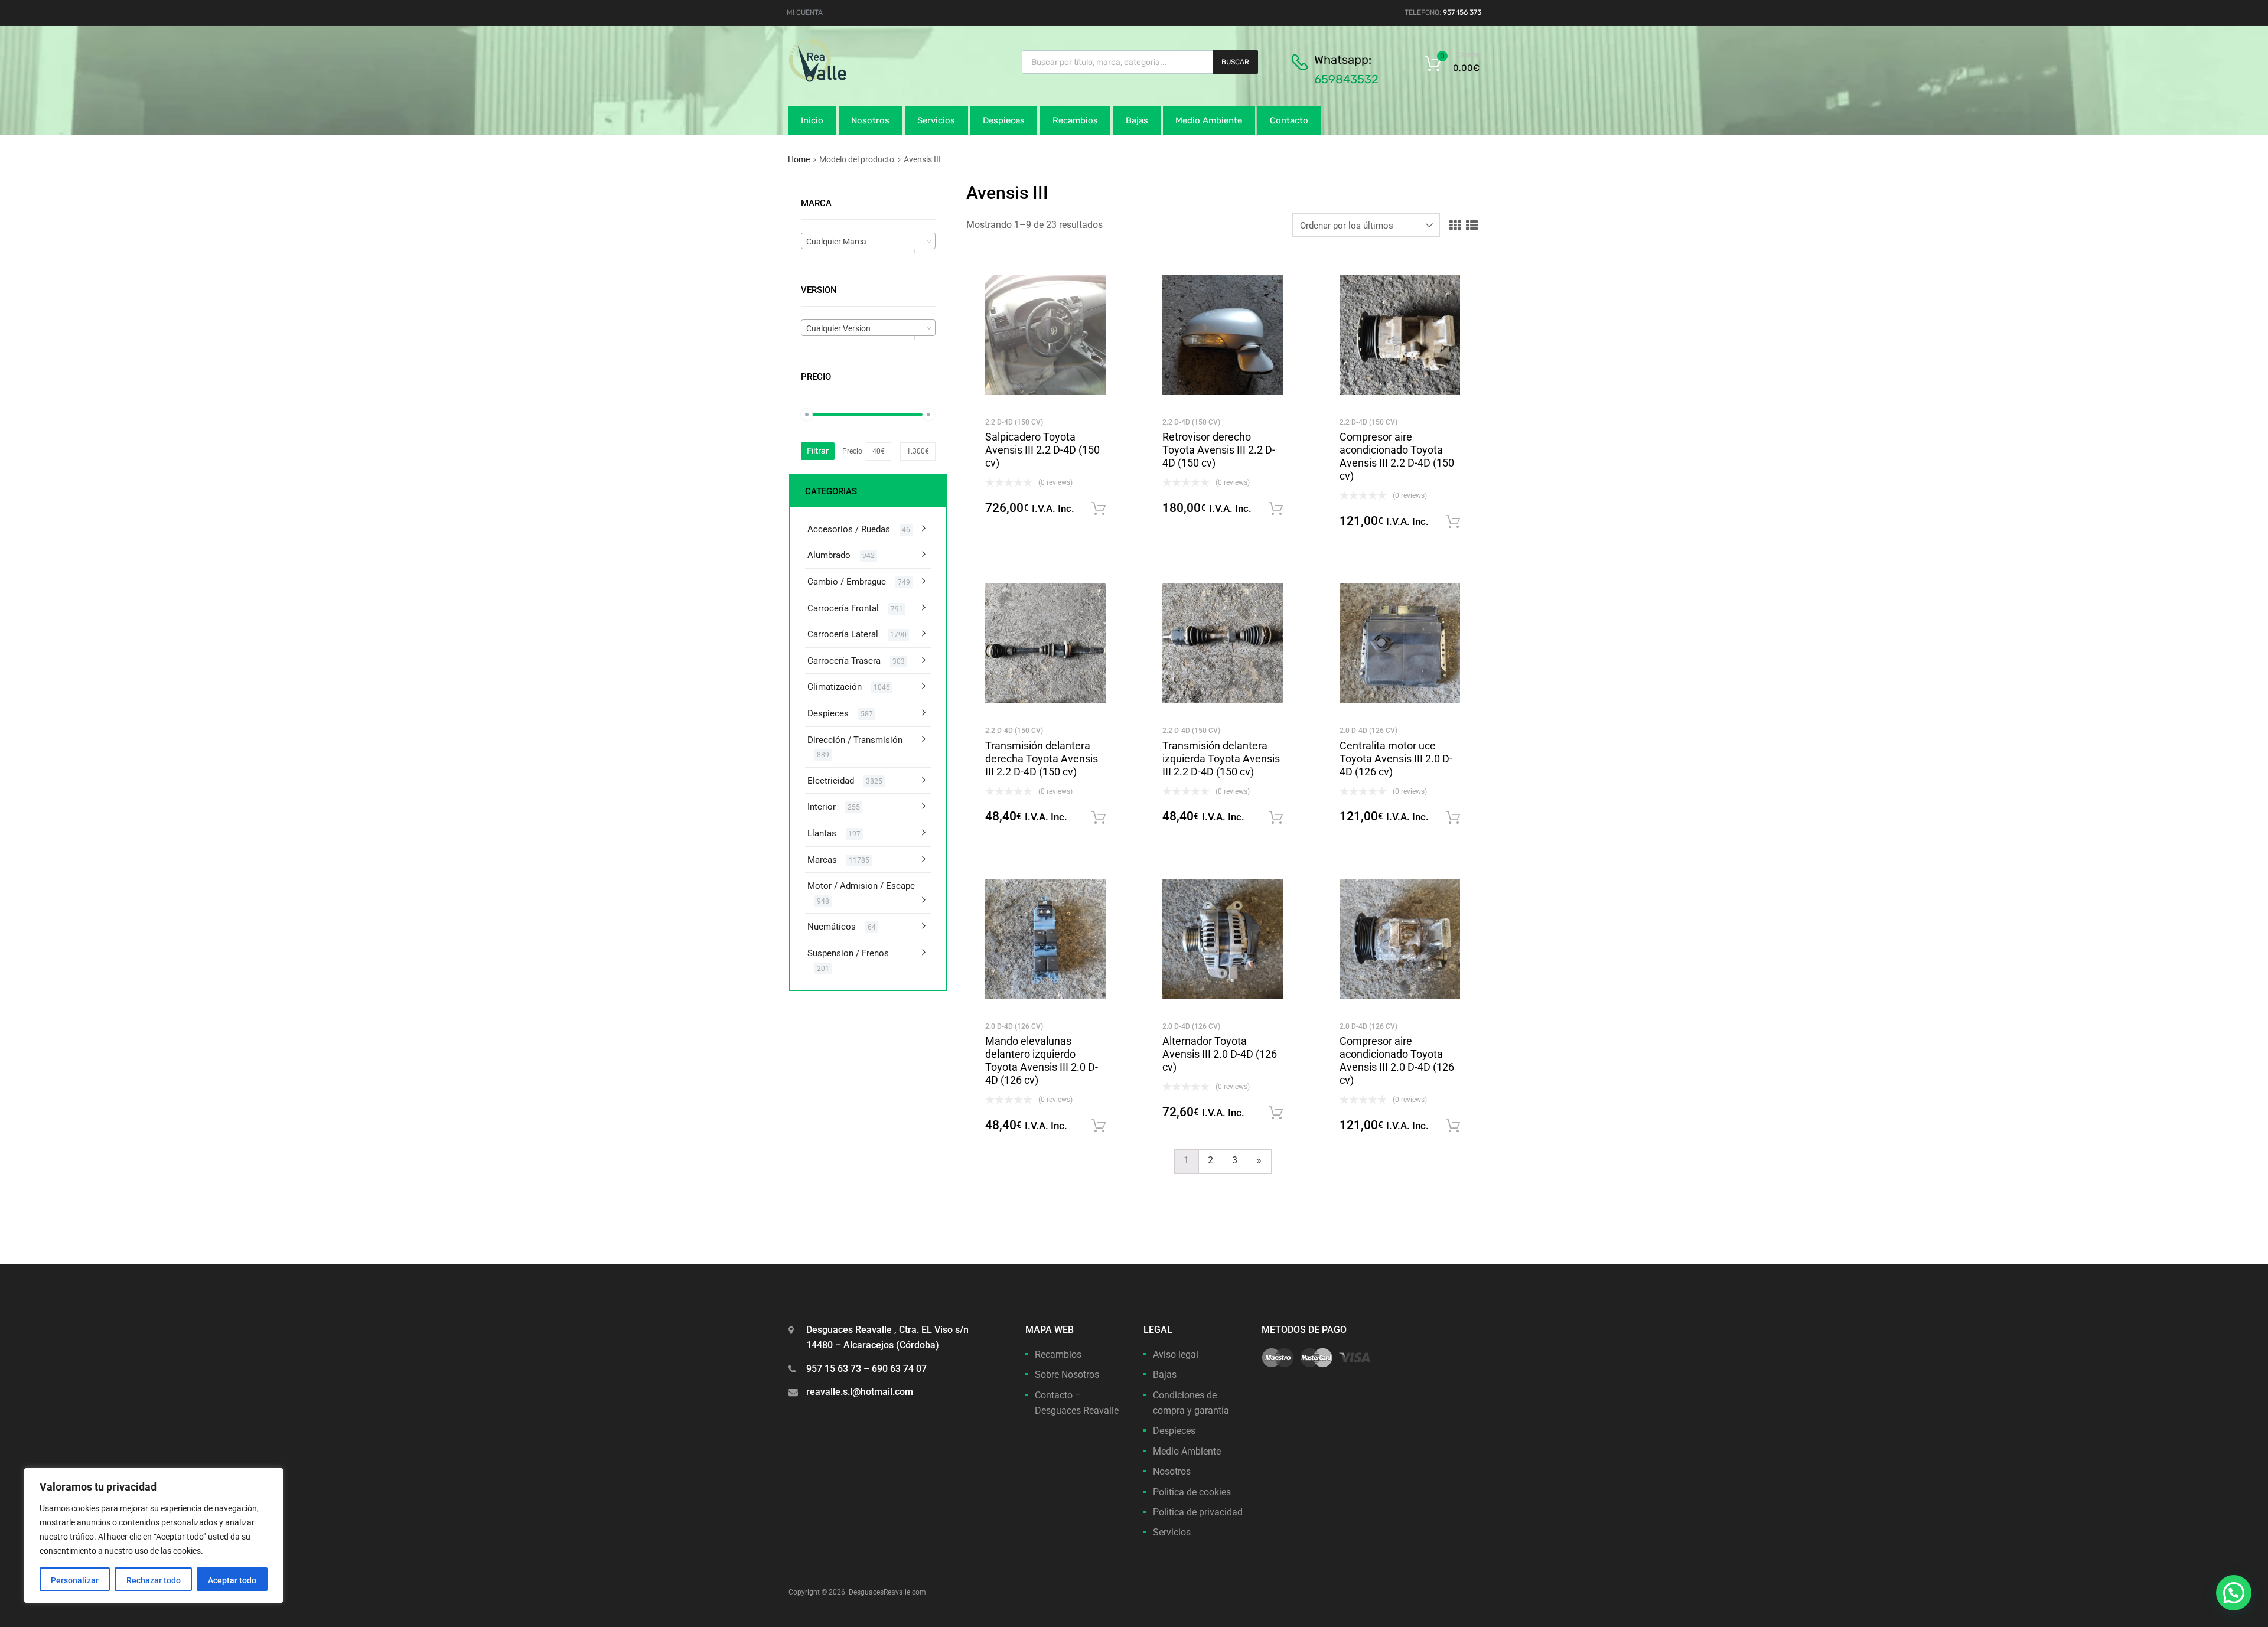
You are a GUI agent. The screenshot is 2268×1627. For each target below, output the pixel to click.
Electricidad (831, 781)
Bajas (1137, 120)
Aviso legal (1176, 1354)
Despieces (1004, 120)
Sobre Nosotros (1067, 1375)
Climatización (835, 687)
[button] (2234, 1593)
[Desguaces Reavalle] (848, 79)
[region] (154, 1535)
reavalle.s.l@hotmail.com (860, 1392)
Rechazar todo (154, 1580)
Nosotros (870, 120)
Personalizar (75, 1580)
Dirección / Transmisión (855, 740)
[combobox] (868, 241)
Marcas (822, 860)
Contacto (1289, 120)
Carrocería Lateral (843, 634)
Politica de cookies (1192, 1492)
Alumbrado (829, 555)
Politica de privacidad (1198, 1512)
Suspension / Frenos (848, 953)
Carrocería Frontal (843, 608)
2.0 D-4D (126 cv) (1368, 731)
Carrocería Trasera (844, 661)
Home (799, 159)
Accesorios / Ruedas (849, 529)
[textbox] (868, 242)
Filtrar (818, 451)
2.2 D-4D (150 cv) (1014, 422)
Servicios (936, 120)
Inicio (812, 120)
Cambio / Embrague (847, 582)
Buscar (1235, 62)
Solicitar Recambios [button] (1099, 509)
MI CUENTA (805, 12)
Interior (822, 807)
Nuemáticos (832, 927)
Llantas (822, 833)
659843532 (1346, 79)
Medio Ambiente (1209, 120)
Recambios (1075, 120)
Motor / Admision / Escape (861, 886)
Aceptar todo (232, 1580)
